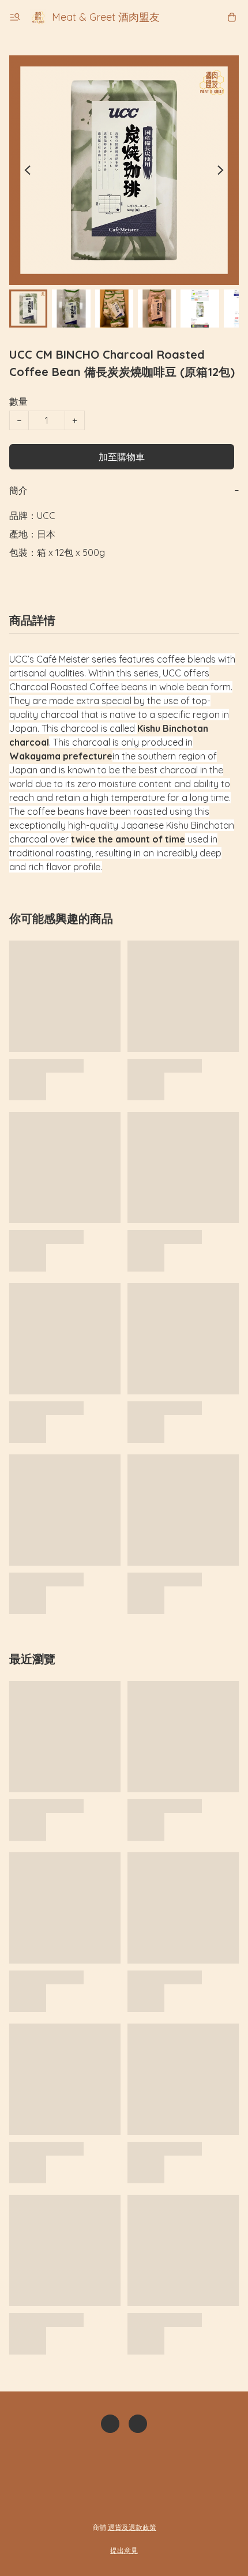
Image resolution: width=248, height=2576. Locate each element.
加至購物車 (122, 457)
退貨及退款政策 (132, 2527)
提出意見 (124, 2550)
